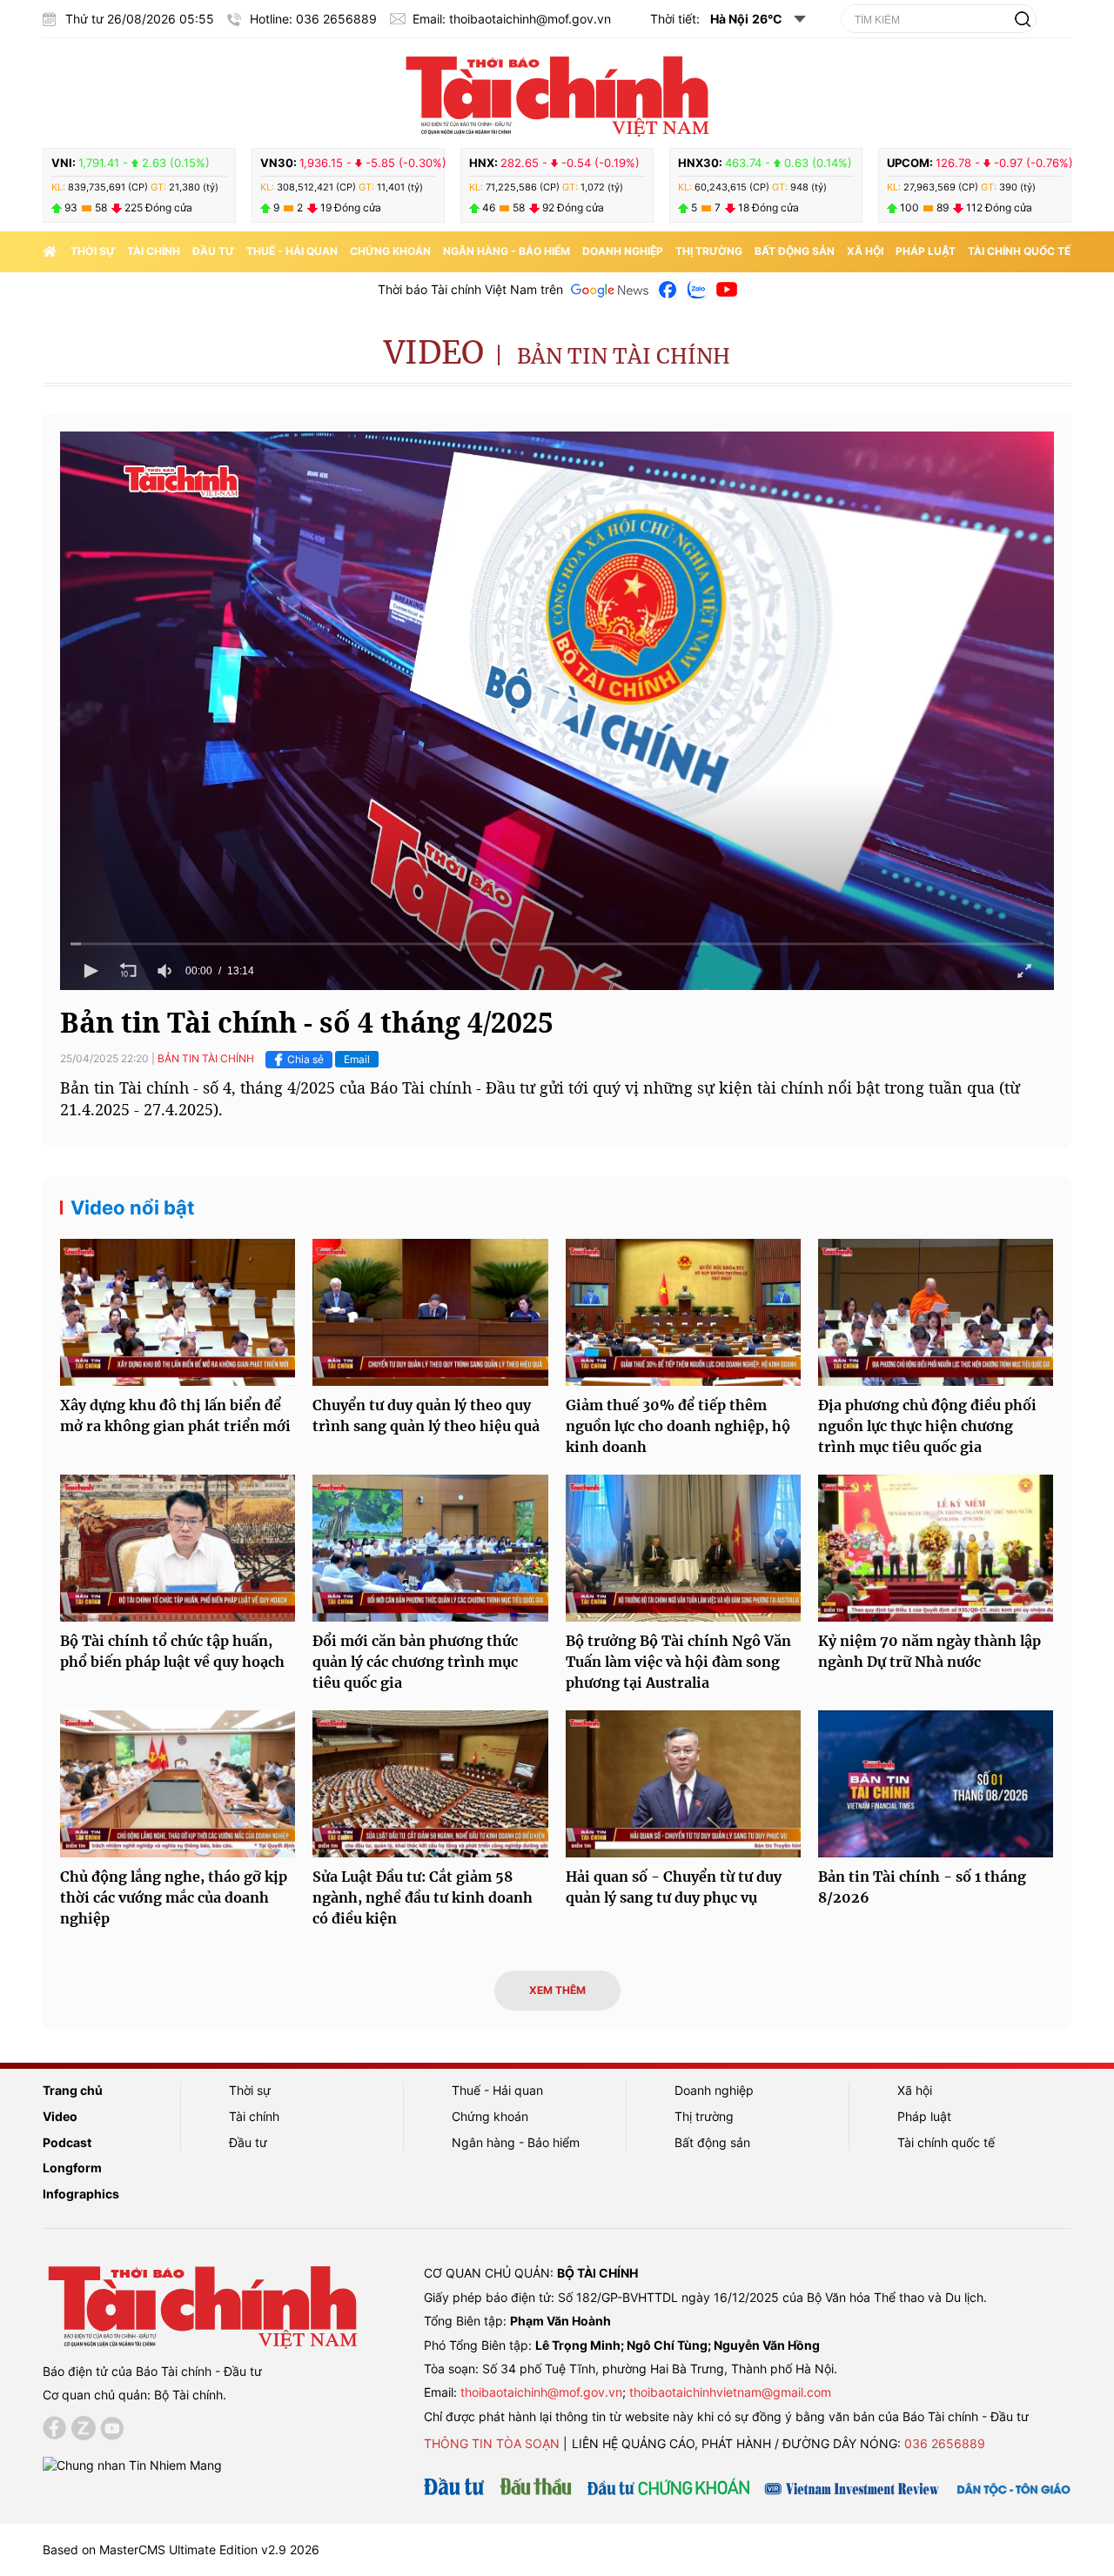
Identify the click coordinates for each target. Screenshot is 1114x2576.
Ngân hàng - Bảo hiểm (507, 251)
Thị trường (709, 251)
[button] (557, 709)
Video (434, 353)
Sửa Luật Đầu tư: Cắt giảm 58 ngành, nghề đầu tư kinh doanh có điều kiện (423, 1897)
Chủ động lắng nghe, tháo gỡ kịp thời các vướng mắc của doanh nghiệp (174, 1897)
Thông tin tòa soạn (492, 2443)
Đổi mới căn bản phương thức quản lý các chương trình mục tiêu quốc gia (415, 1662)
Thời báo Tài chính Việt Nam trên (470, 289)
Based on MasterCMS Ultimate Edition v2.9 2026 (181, 2549)
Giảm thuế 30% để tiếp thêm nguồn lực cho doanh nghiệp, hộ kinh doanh (678, 1426)
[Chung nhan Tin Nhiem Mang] (132, 2464)
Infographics (81, 2194)
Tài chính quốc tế (1019, 251)
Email (357, 1059)
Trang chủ (73, 2090)
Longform (72, 2168)
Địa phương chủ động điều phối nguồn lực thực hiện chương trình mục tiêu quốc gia (927, 1426)
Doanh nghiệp (623, 251)
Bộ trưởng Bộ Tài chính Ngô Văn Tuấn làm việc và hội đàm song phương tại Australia (678, 1662)
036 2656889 (945, 2443)
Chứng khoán (390, 251)
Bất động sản (795, 251)
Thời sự (93, 251)
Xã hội (865, 251)
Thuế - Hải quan (292, 251)
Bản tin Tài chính (624, 356)
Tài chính (154, 251)
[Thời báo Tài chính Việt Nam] (557, 93)
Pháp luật (926, 251)
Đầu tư (213, 251)
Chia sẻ (305, 1059)
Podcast (67, 2142)
